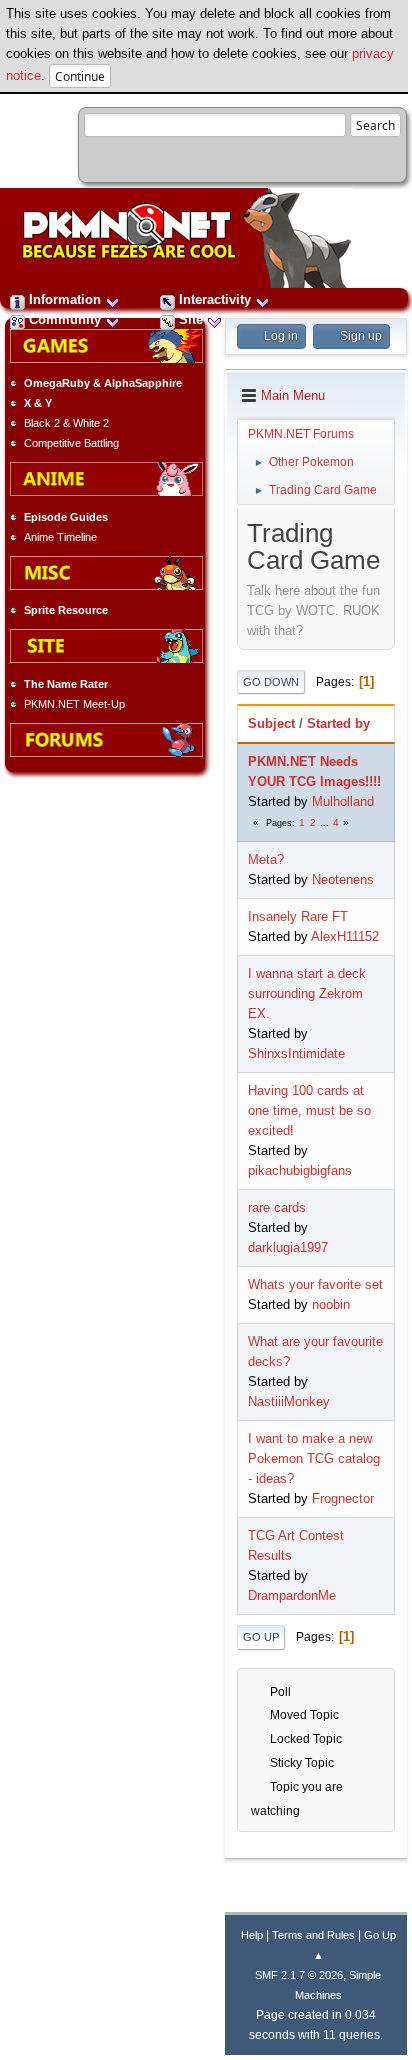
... (326, 822)
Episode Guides (66, 517)
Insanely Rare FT (298, 916)
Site (191, 319)
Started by (338, 723)
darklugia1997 (288, 1247)
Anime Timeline (60, 537)
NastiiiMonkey (289, 1401)
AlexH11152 (345, 936)
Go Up (261, 1637)
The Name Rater (66, 684)
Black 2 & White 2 (66, 423)
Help (252, 1935)
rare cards (277, 1207)
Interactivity (215, 299)
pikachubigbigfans (300, 1170)
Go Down (271, 682)
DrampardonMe (292, 1595)
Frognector (343, 1498)
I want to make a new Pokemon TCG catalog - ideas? (314, 1458)
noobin (331, 1304)
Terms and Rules (313, 1935)
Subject (271, 723)
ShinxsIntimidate (296, 1053)
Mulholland (343, 801)
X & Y (38, 403)
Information (65, 299)
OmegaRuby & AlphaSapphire (103, 383)
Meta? (266, 859)
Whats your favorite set (315, 1284)
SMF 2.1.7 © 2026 (299, 1975)
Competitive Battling (71, 443)
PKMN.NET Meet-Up (74, 704)
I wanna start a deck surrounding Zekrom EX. (307, 993)
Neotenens (343, 879)
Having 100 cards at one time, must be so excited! (309, 1110)
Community (65, 319)
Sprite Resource (66, 610)
